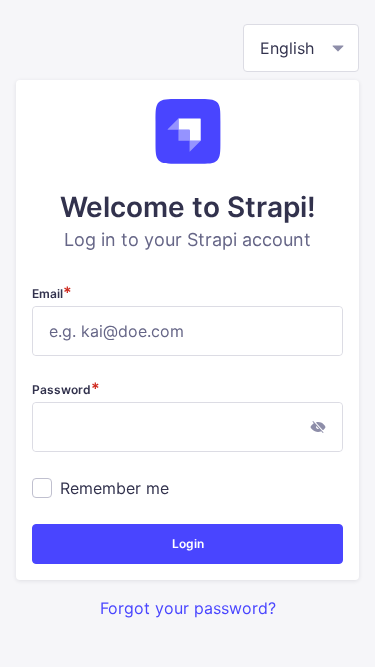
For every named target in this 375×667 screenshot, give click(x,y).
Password (66, 389)
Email (52, 293)
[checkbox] (42, 488)
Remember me (114, 488)
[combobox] (301, 48)
